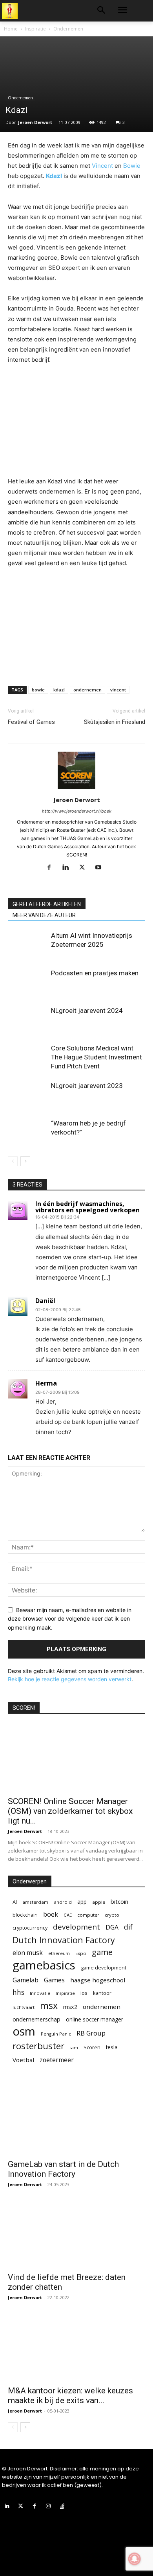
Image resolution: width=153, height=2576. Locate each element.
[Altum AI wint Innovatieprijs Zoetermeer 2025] (27, 945)
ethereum (59, 1953)
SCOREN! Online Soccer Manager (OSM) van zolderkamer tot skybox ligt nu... (70, 1811)
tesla (112, 2047)
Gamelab (25, 1980)
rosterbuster (38, 2046)
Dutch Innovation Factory (64, 1940)
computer (88, 1915)
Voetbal (23, 2060)
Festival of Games (31, 722)
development (76, 1927)
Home (11, 29)
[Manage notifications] (135, 2559)
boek (51, 1914)
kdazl (59, 690)
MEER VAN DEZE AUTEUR (44, 915)
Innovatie (40, 1993)
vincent (118, 690)
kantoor (102, 1993)
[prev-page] (13, 1161)
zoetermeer (57, 2060)
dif (128, 1927)
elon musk (28, 1953)
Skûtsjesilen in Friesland (115, 722)
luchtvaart (24, 2007)
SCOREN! (24, 1708)
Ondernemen (68, 29)
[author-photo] (76, 789)
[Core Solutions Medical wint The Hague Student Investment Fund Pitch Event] (27, 1057)
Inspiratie (36, 29)
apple (99, 1902)
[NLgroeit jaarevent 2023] (27, 1095)
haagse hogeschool (98, 1980)
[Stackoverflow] (62, 2506)
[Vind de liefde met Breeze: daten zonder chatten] (76, 2234)
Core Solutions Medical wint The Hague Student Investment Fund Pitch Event (97, 1057)
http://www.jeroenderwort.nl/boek (77, 811)
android (63, 1902)
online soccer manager (95, 2019)
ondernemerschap (36, 2019)
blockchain (25, 1915)
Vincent (102, 166)
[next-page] (25, 1161)
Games (54, 1980)
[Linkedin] (68, 868)
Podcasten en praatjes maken (95, 973)
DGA (112, 1927)
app (82, 1902)
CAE (68, 1915)
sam (74, 2048)
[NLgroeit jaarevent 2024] (27, 1020)
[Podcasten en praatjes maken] (27, 982)
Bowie (132, 166)
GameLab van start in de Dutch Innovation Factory (63, 2169)
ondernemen (87, 690)
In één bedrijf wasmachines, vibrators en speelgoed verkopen (87, 1207)
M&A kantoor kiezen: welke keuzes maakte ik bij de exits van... (70, 2396)
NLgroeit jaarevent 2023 (87, 1086)
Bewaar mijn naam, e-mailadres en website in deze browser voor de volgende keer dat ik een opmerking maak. (70, 1619)
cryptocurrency (30, 1928)
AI (15, 1902)
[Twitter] (85, 868)
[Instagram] (48, 2506)
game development (104, 1967)
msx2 (70, 2007)
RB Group (91, 2033)
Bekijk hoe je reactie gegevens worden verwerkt (70, 1679)
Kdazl (54, 176)
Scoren (92, 2047)
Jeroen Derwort (35, 122)
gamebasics (44, 1965)
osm (24, 2031)
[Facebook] (52, 868)
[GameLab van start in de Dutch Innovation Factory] (76, 2121)
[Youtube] (101, 868)
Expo (81, 1953)
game (102, 1952)
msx (49, 2006)
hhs (18, 1992)
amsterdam (35, 1902)
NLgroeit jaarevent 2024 (87, 1011)
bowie (38, 690)
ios (84, 1993)
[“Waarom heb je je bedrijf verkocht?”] (27, 1132)
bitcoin (119, 1902)
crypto (112, 1915)
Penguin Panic (56, 2034)
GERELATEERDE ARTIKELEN (47, 904)
